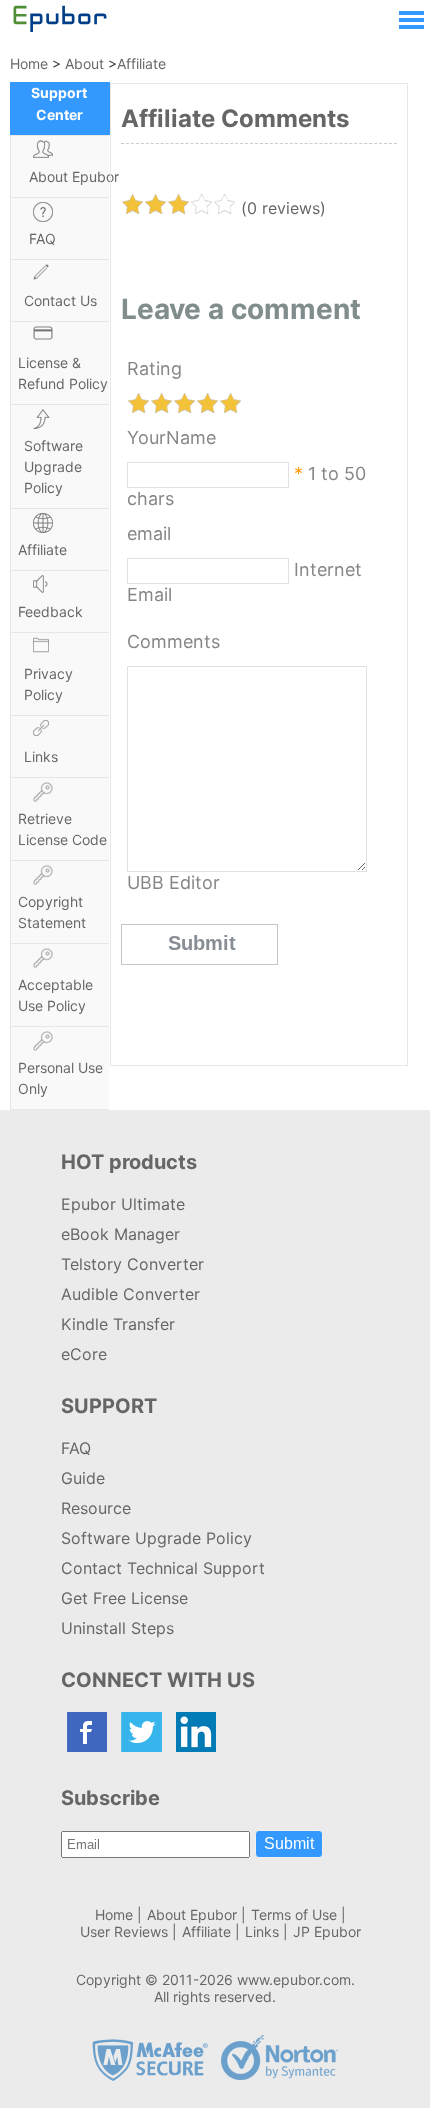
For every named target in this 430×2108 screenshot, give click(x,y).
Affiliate (141, 63)
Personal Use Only (60, 1078)
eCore (84, 1354)
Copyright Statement (52, 912)
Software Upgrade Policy (53, 466)
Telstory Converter (132, 1264)
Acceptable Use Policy (55, 995)
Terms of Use (294, 1914)
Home (29, 63)
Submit (289, 1843)
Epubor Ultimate (123, 1204)
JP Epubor (327, 1931)
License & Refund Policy (63, 373)
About (84, 63)
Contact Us (60, 300)
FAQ (42, 238)
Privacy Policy (48, 684)
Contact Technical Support (163, 1568)
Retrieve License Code (62, 829)
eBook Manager (120, 1234)
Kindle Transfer (118, 1324)
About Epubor (74, 176)
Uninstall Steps (117, 1628)
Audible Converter (130, 1294)
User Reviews (124, 1931)
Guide (83, 1478)
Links (41, 756)
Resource (96, 1508)
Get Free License (124, 1598)
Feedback (50, 611)
